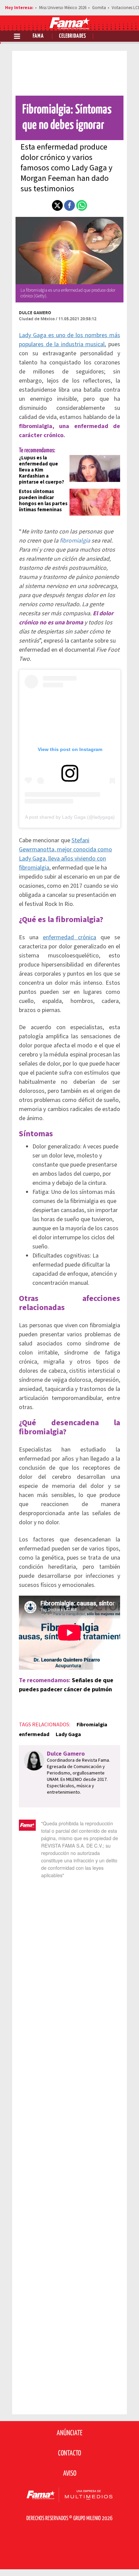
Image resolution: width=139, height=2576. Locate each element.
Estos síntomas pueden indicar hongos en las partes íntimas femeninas (43, 501)
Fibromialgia (92, 1725)
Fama (38, 36)
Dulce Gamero (35, 313)
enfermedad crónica (70, 937)
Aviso (70, 2474)
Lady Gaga (68, 1734)
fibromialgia (75, 541)
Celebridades (73, 36)
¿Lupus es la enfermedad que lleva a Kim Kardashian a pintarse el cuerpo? (41, 470)
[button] (57, 205)
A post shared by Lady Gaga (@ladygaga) (70, 817)
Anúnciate (69, 2433)
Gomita (99, 8)
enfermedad (34, 1734)
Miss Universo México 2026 (63, 8)
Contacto (69, 2453)
